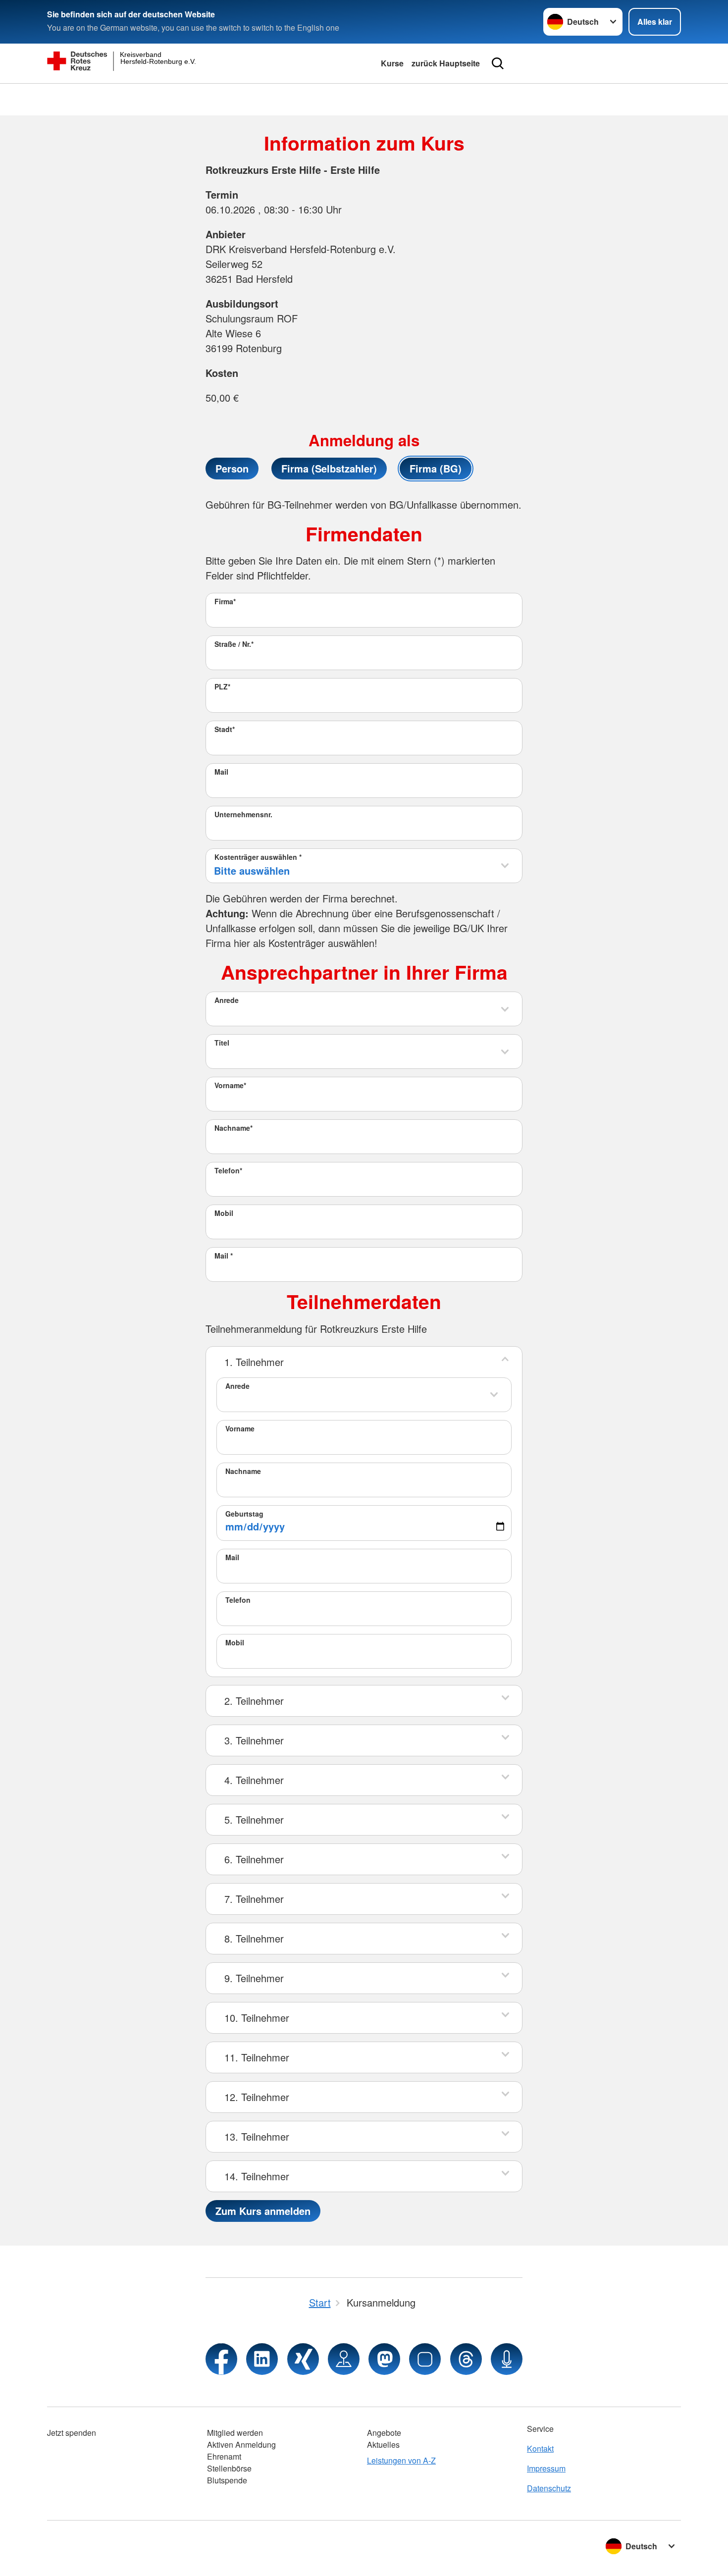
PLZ (222, 686)
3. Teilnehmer (254, 1740)
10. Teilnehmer (257, 2018)
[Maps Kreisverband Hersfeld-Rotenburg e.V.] (344, 2359)
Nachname (234, 1128)
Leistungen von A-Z (401, 2460)
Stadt (225, 729)
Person (232, 468)
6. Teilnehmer (254, 1859)
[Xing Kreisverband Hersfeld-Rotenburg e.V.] (303, 2359)
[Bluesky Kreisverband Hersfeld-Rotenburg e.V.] (425, 2359)
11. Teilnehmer (257, 2057)
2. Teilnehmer (254, 1701)
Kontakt (540, 2448)
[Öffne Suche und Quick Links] (498, 63)
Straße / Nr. (234, 644)
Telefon (228, 1170)
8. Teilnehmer (254, 1938)
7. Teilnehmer (254, 1899)
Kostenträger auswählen (258, 857)
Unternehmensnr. (243, 814)
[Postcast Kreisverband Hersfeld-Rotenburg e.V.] (507, 2359)
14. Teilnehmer (257, 2176)
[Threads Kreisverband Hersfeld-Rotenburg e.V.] (466, 2359)
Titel (222, 1043)
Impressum (546, 2468)
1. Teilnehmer (254, 1362)
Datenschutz (549, 2488)
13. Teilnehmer (257, 2136)
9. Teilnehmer (254, 1978)
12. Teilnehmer (257, 2097)
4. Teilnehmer (254, 1780)
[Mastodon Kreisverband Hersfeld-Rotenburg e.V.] (384, 2359)
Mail (221, 772)
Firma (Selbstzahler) (329, 468)
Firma (225, 601)
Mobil (224, 1213)
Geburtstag (244, 1514)
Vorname (230, 1085)
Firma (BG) (436, 468)
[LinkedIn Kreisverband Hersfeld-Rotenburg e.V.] (262, 2359)
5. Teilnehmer (254, 1819)
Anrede (227, 1000)
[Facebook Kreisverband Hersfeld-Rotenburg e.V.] (221, 2359)
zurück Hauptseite (446, 63)
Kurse (392, 63)
